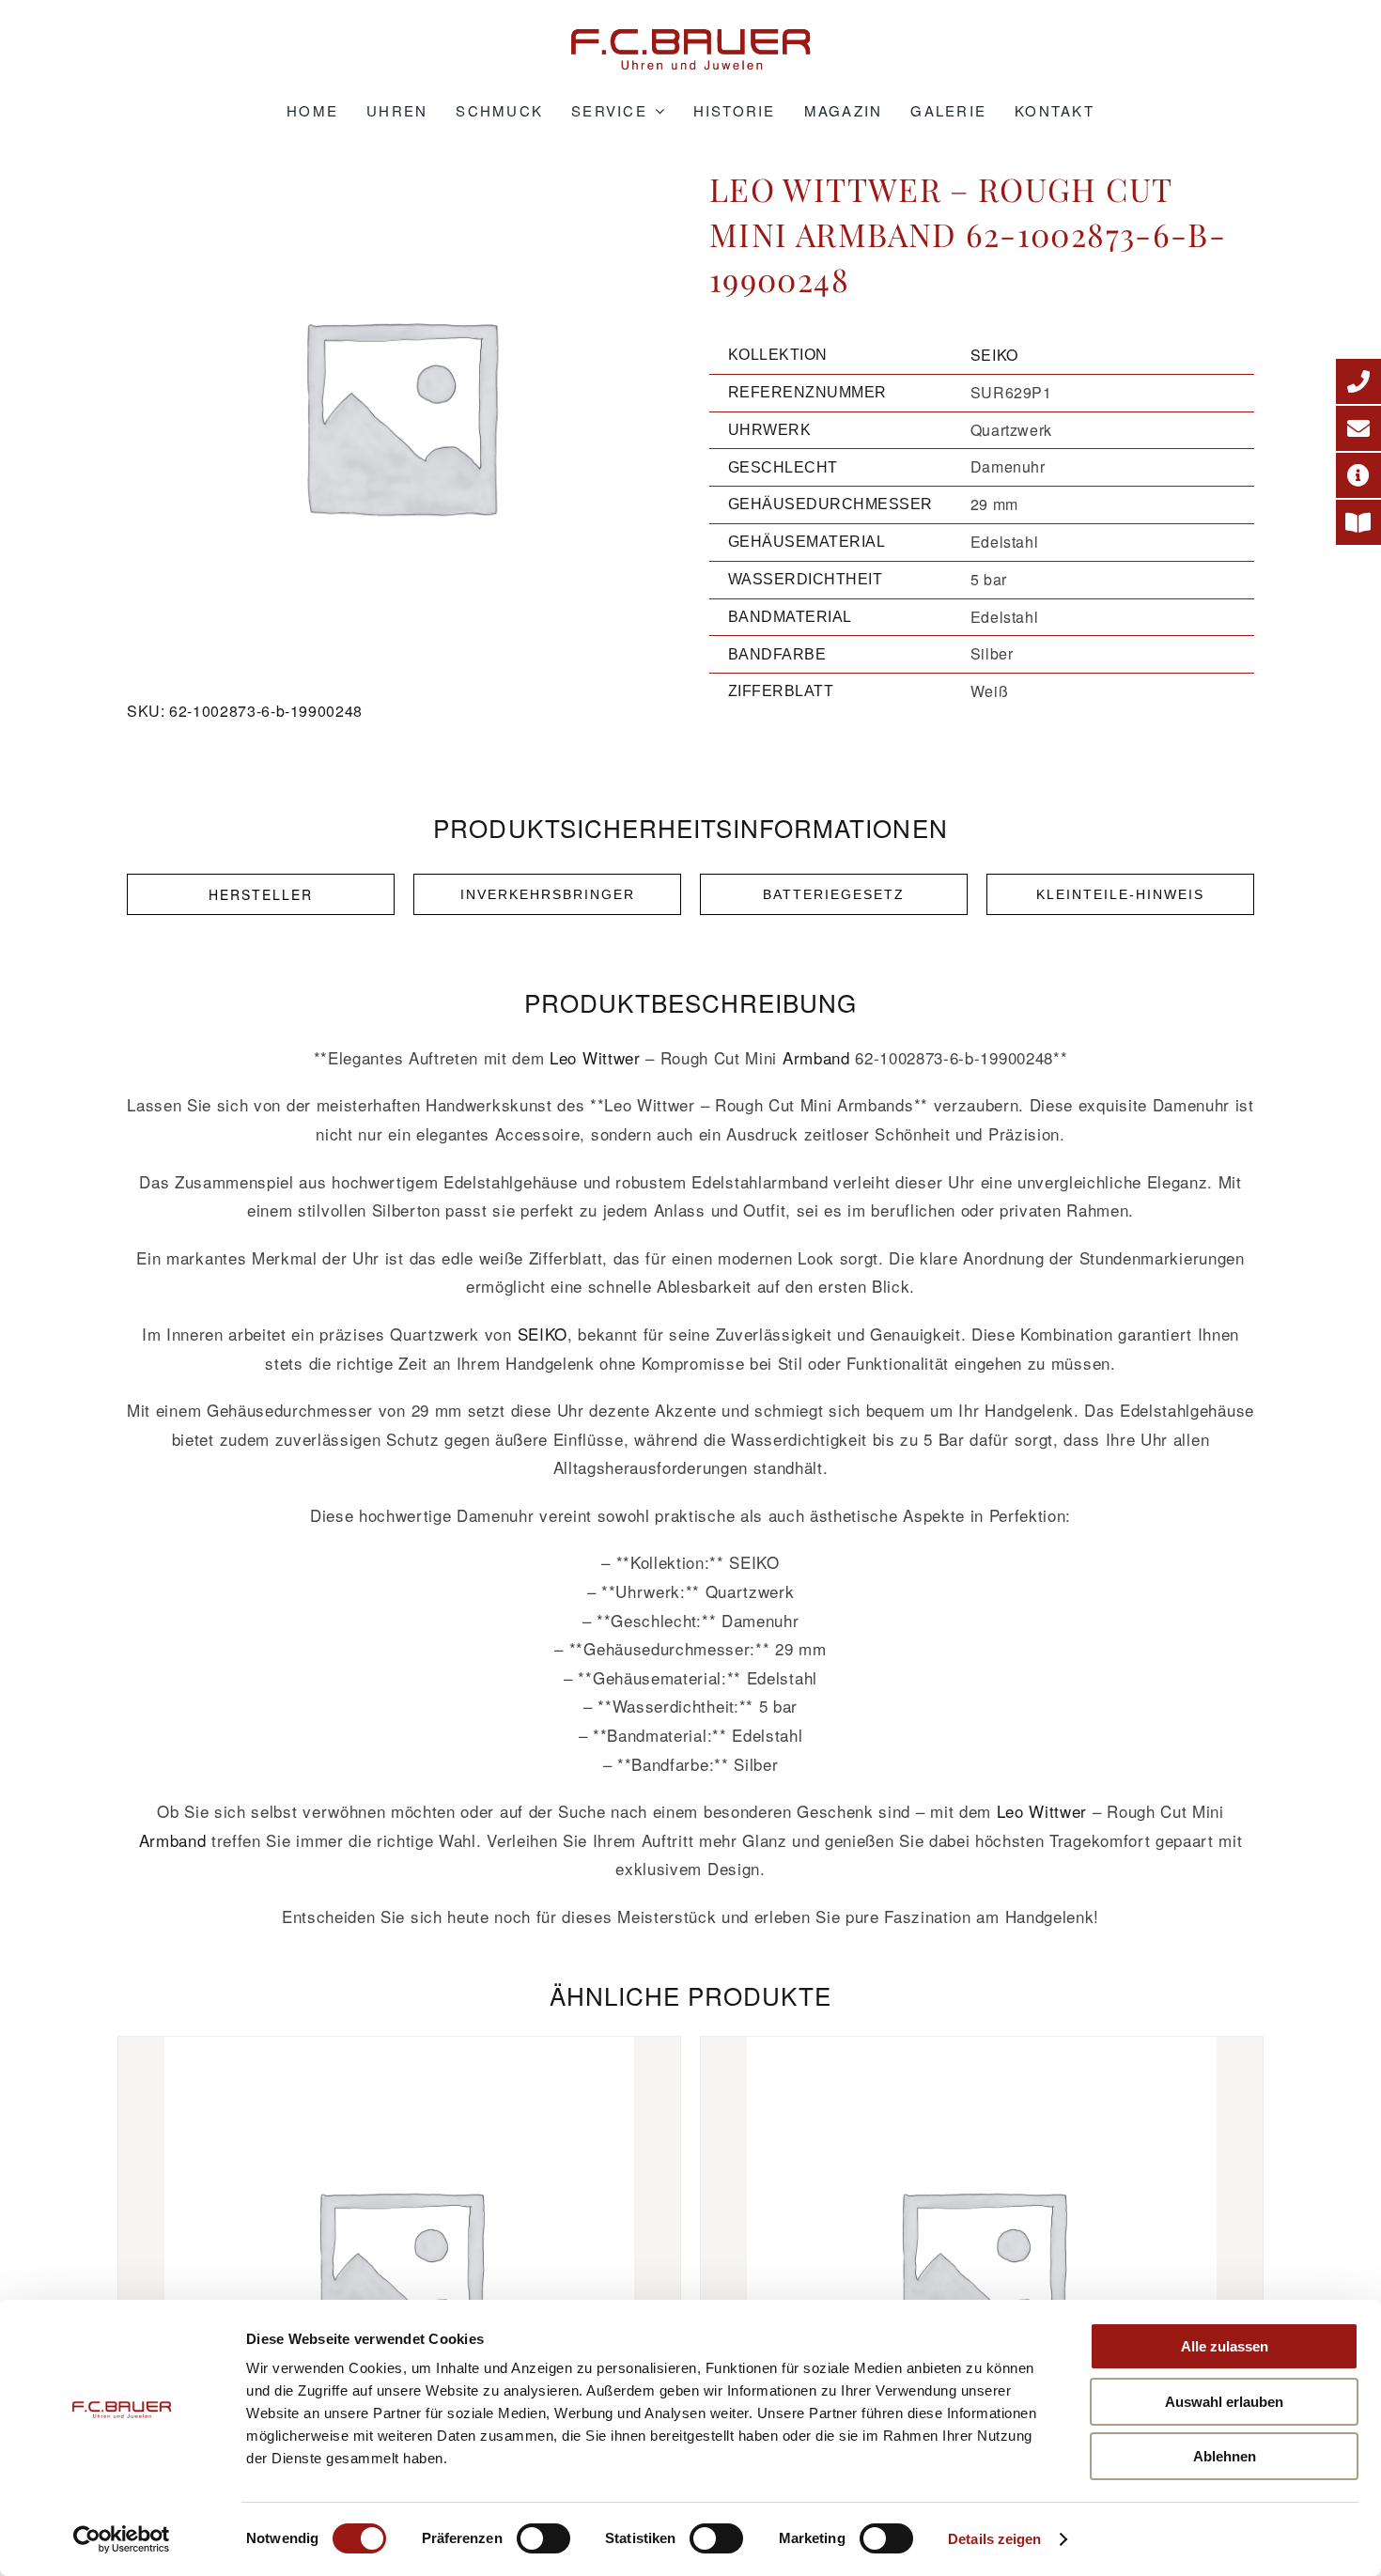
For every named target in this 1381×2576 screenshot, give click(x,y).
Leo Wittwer (595, 1057)
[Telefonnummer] (1358, 381)
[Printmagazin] (1358, 522)
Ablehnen (1225, 2456)
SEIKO (994, 355)
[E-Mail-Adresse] (1358, 428)
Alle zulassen (1225, 2346)
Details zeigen (994, 2539)
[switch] (543, 2538)
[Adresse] (1358, 475)
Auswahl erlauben (1224, 2402)
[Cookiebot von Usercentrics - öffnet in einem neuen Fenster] (122, 2539)
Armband (816, 1057)
